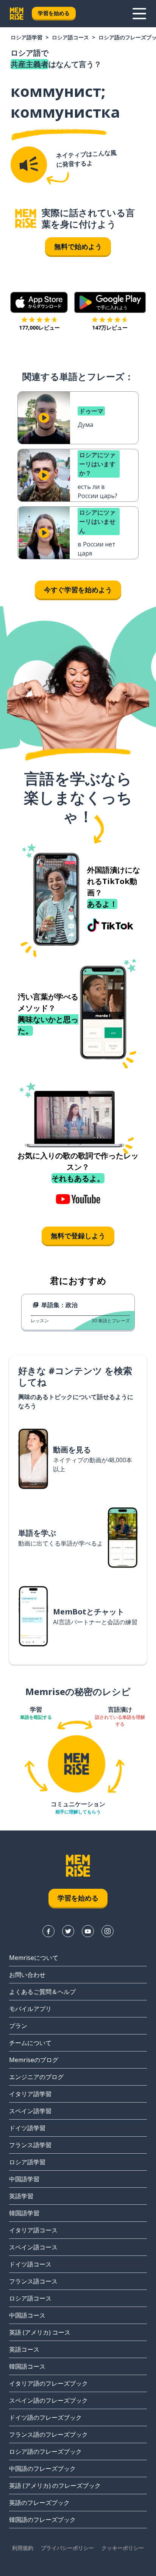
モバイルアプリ (30, 2009)
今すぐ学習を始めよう (78, 590)
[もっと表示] (139, 14)
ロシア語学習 (27, 37)
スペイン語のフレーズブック (48, 2400)
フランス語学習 (30, 2145)
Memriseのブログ (34, 2060)
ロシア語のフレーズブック (45, 2451)
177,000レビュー (39, 328)
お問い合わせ (27, 1975)
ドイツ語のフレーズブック (45, 2417)
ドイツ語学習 (27, 2128)
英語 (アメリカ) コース (40, 2332)
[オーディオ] (29, 165)
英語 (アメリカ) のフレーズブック (55, 2486)
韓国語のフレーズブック (42, 2520)
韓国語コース (27, 2366)
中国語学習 (24, 2179)
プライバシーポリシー (67, 2548)
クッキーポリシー (123, 2548)
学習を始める (54, 13)
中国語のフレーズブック (42, 2469)
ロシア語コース (70, 37)
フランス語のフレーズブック (48, 2434)
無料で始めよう (78, 246)
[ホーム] (26, 219)
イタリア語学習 (30, 2094)
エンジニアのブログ (36, 2077)
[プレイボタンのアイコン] (44, 418)
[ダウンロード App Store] (39, 302)
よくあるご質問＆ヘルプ (42, 1992)
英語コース (24, 2349)
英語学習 (21, 2196)
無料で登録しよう (78, 1236)
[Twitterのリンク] (68, 1931)
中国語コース (27, 2315)
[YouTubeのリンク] (88, 1931)
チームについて (30, 2043)
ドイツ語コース (30, 2264)
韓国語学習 (24, 2213)
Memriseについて (34, 1958)
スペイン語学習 (30, 2111)
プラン (18, 2026)
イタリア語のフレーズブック (48, 2383)
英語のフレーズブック (39, 2503)
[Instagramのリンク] (108, 1931)
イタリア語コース (33, 2230)
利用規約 (23, 2548)
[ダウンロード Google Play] (110, 302)
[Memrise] (17, 14)
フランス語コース (33, 2281)
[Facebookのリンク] (48, 1931)
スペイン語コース (33, 2247)
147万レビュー (110, 328)
